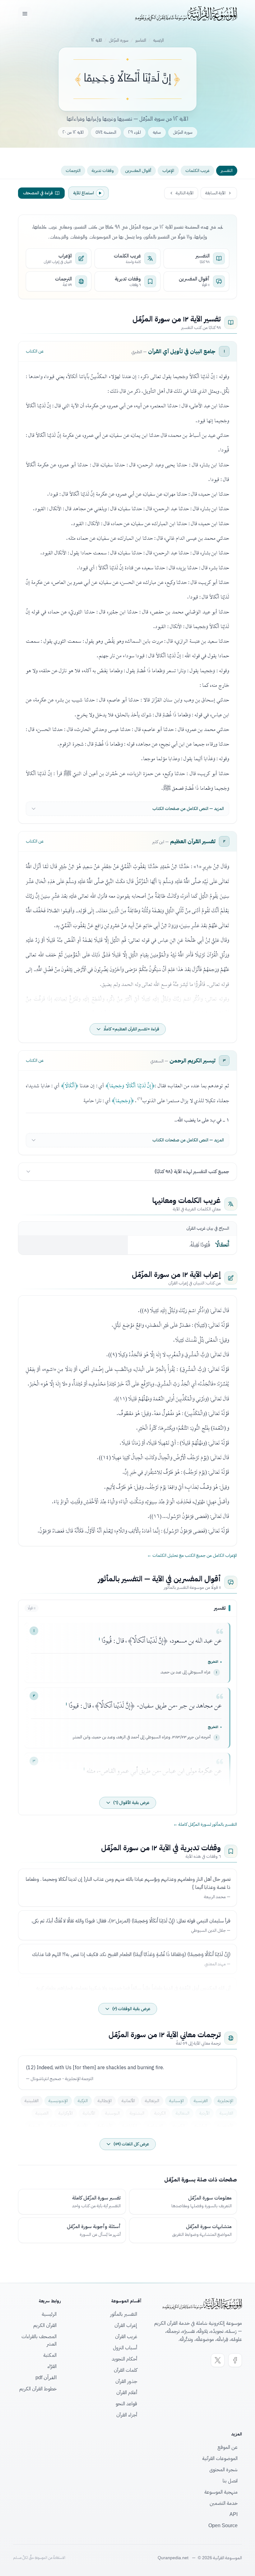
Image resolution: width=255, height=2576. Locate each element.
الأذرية (82, 2126)
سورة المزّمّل (119, 40)
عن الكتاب (35, 351)
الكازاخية (130, 2126)
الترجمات (73, 171)
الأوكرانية (66, 2113)
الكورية (179, 2126)
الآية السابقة (215, 193)
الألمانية (128, 2101)
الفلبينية (32, 2101)
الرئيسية (158, 40)
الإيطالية (105, 2101)
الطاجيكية (59, 2126)
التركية (83, 2101)
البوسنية (112, 2113)
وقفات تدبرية (103, 171)
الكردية (160, 2113)
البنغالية (183, 2113)
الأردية (204, 2113)
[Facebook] (235, 2360)
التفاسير (141, 40)
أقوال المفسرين (138, 171)
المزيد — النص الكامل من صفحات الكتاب (188, 809)
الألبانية (89, 2113)
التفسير (227, 171)
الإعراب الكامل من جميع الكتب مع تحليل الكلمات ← (192, 1556)
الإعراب (168, 171)
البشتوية (137, 2113)
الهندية (34, 2126)
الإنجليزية (225, 2101)
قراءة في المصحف (38, 193)
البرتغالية (152, 2101)
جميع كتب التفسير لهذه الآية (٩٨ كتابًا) (192, 1172)
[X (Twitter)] (218, 2360)
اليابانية (201, 2126)
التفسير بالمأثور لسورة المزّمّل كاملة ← (205, 1824)
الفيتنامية (155, 2126)
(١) (140, 1098)
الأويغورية (225, 2126)
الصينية (42, 2113)
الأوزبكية (105, 2126)
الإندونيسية (58, 2101)
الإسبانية (176, 2101)
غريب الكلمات (197, 171)
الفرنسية (201, 2101)
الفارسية (226, 2113)
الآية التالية (185, 193)
